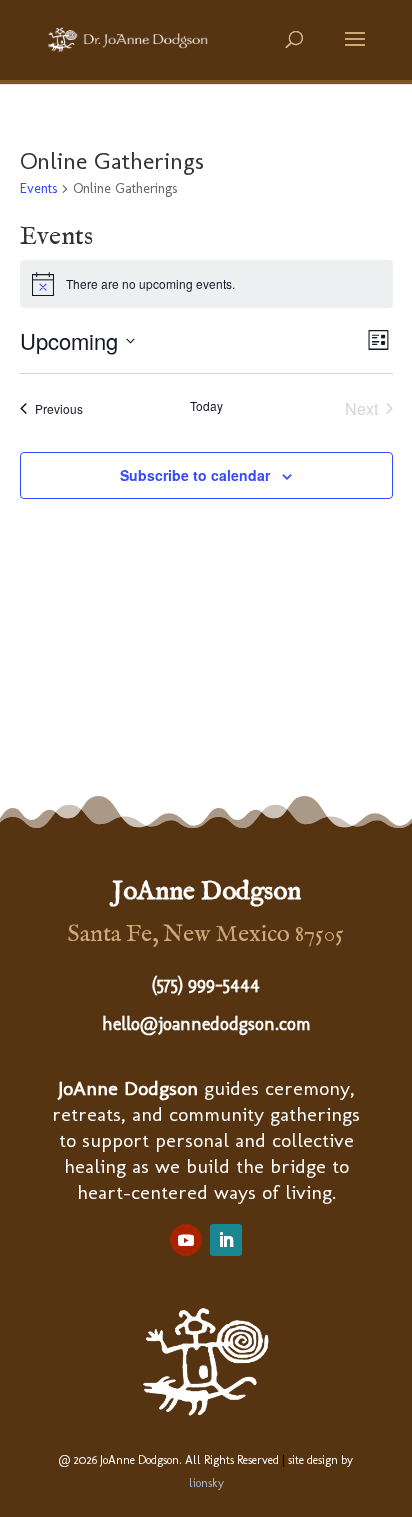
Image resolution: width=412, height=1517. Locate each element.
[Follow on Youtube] (186, 1240)
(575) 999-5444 (206, 984)
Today (206, 406)
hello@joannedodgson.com (206, 1024)
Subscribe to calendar (195, 475)
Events (38, 188)
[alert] (206, 284)
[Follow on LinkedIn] (226, 1240)
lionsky (206, 1483)
